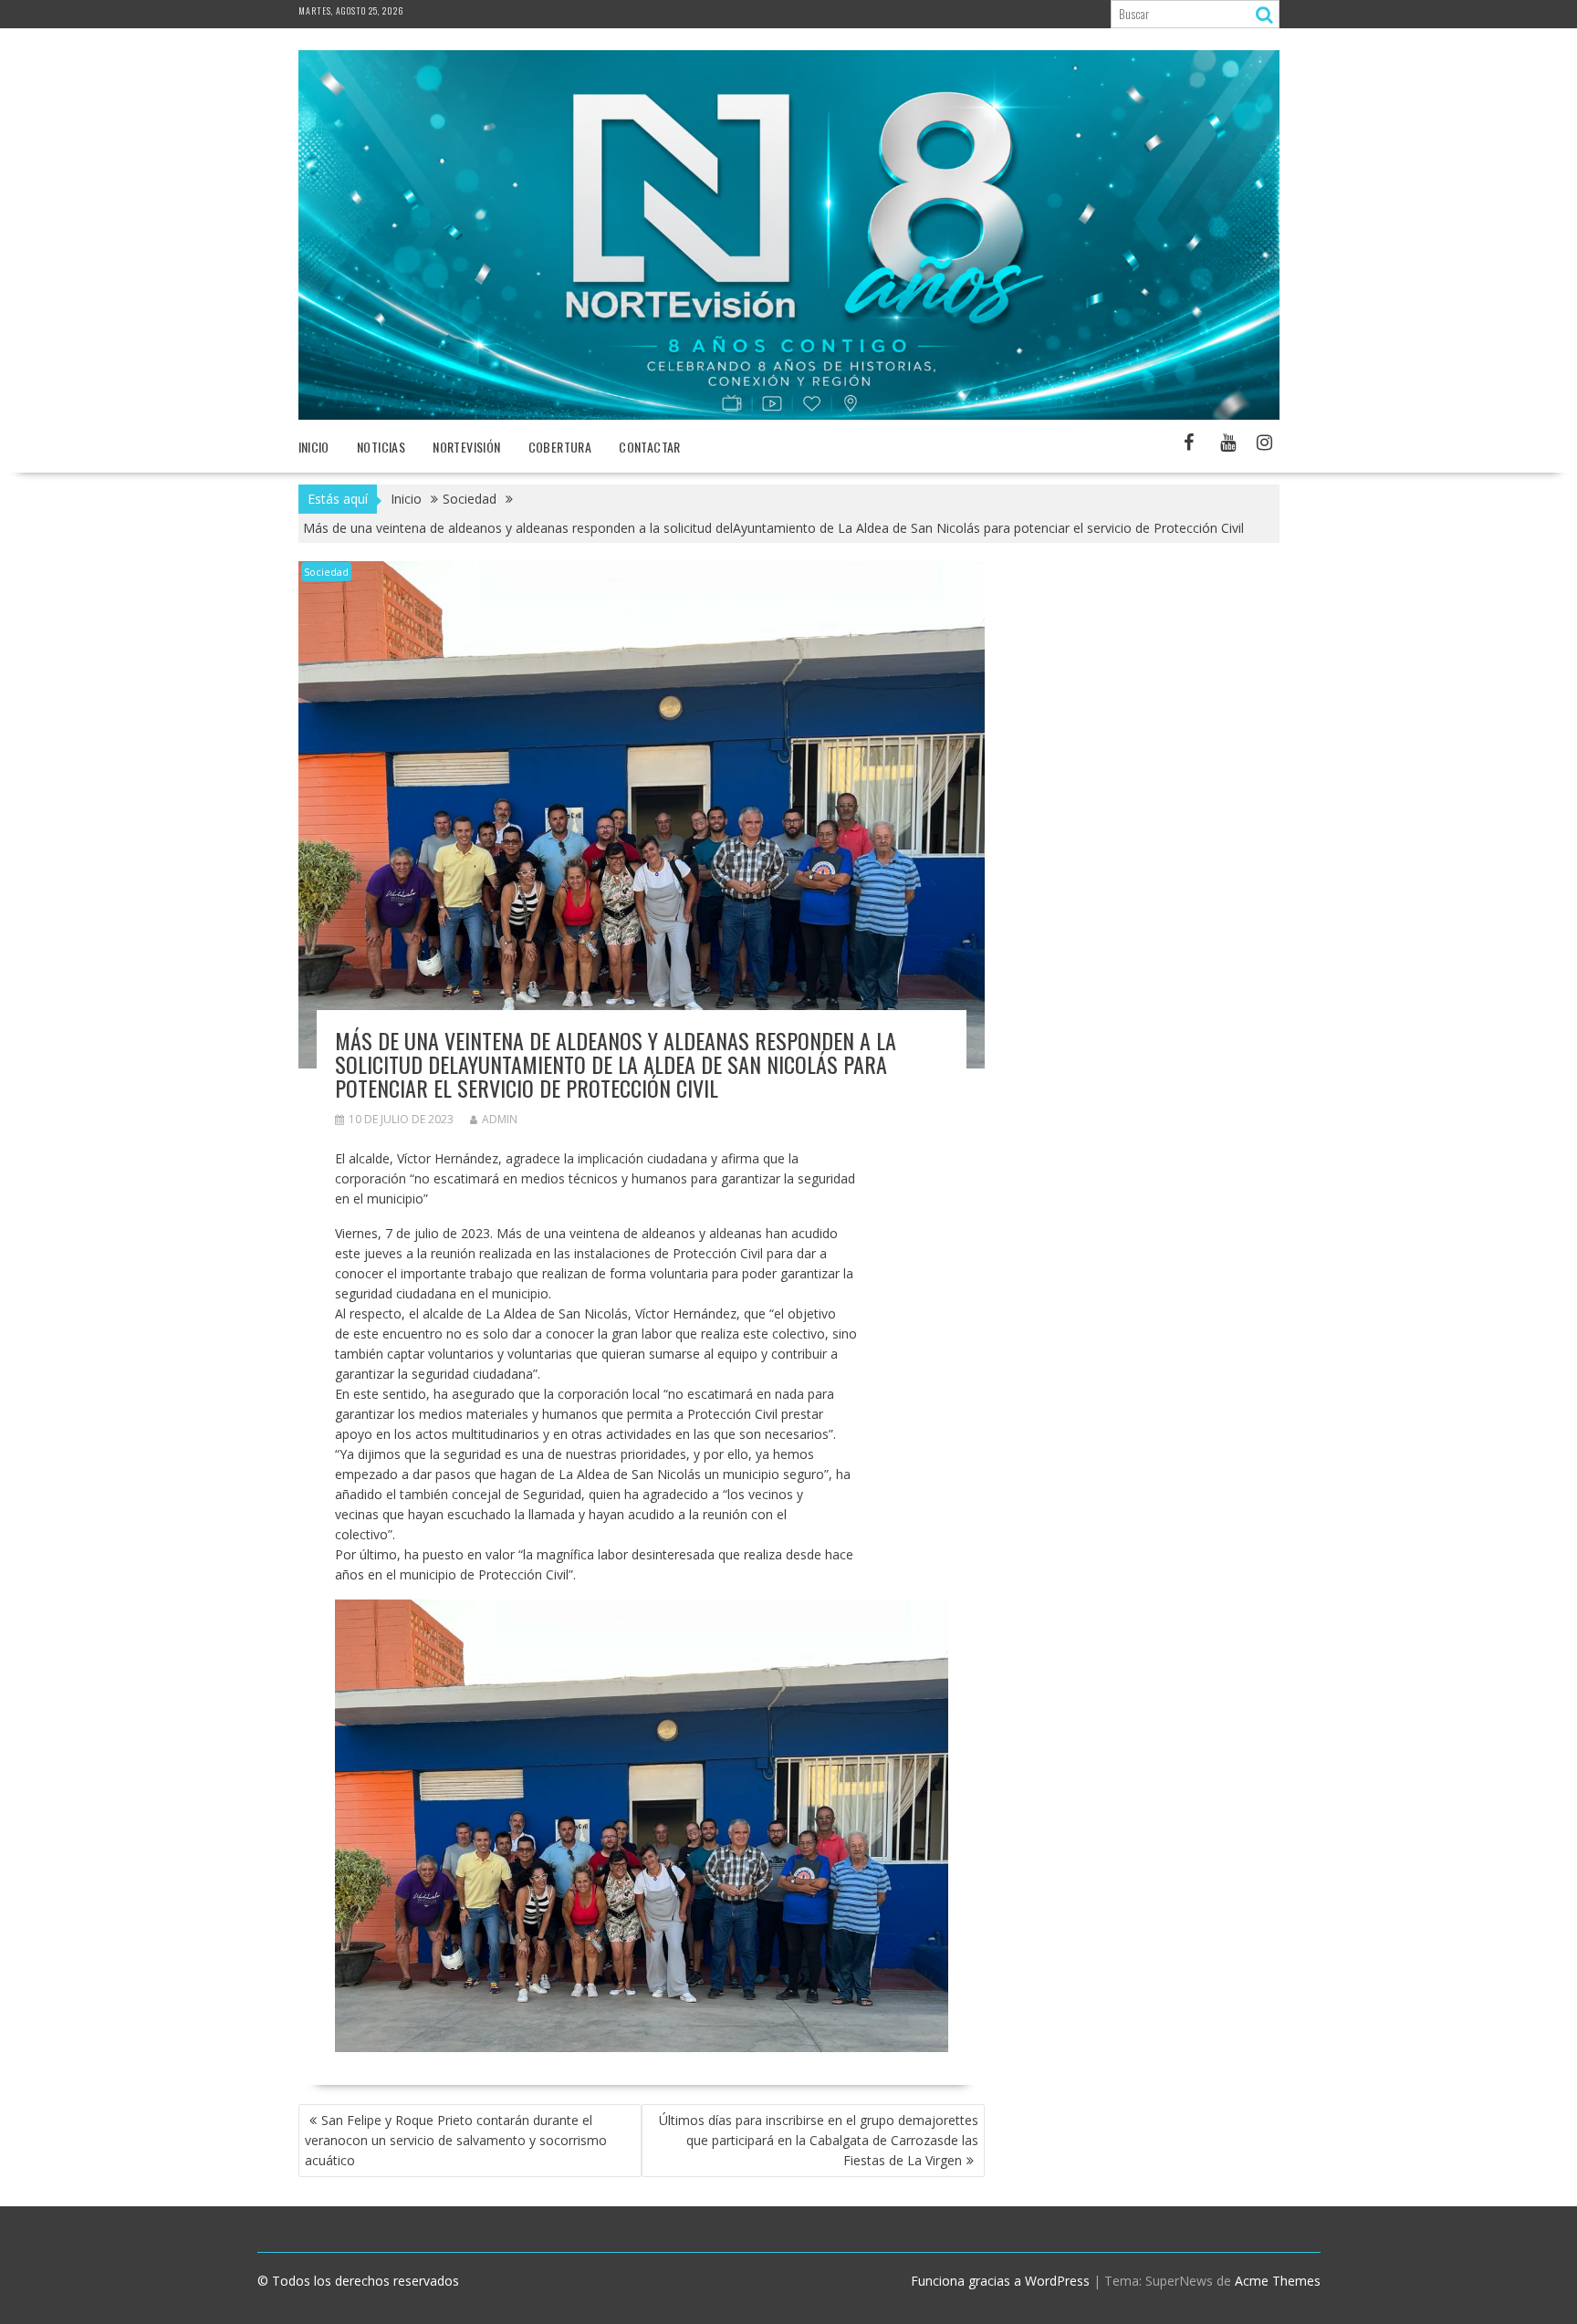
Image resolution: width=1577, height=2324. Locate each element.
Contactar (650, 447)
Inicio (314, 447)
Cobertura (560, 447)
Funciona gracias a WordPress (1000, 2281)
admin (500, 1119)
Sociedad (326, 572)
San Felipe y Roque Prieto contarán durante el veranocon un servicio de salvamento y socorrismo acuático (456, 2140)
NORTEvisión (466, 447)
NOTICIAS (381, 447)
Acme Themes (1278, 2281)
